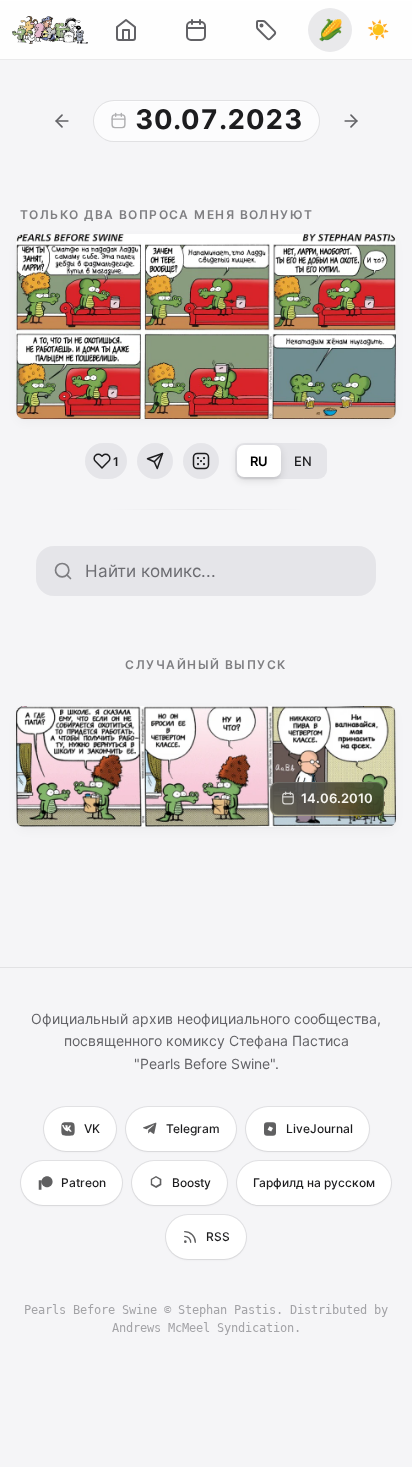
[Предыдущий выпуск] (62, 121)
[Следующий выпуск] (351, 121)
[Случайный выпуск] (201, 461)
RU (259, 461)
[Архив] (196, 30)
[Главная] (126, 30)
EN (303, 461)
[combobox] (222, 571)
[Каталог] (266, 30)
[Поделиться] (155, 461)
